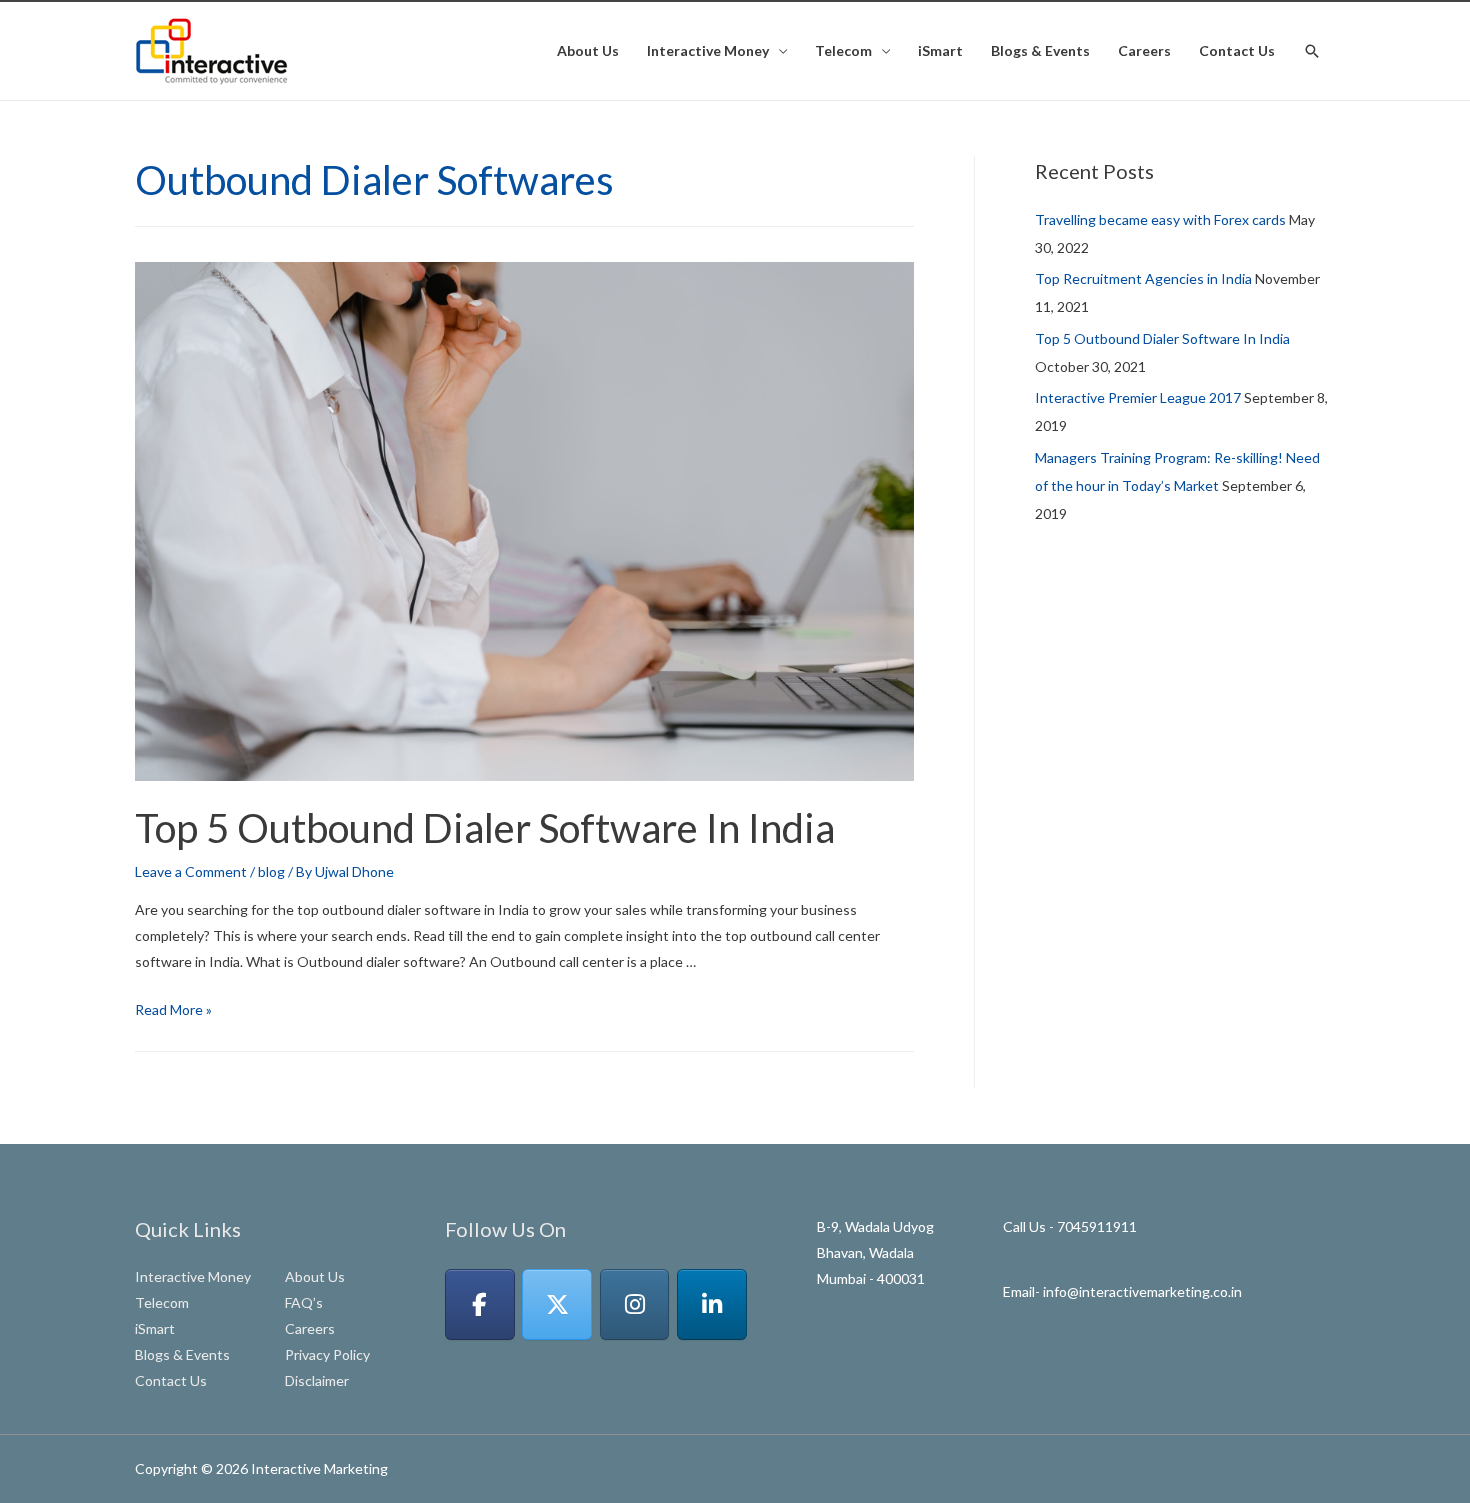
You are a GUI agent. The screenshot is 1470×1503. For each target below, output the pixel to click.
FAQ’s (304, 1302)
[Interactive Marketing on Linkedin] (712, 1305)
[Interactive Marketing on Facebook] (480, 1305)
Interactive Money (708, 50)
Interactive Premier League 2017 (1138, 397)
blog (271, 871)
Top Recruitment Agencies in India (1143, 278)
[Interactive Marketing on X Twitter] (557, 1305)
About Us (588, 50)
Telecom (843, 50)
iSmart (940, 50)
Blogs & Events (1040, 50)
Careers (1144, 50)
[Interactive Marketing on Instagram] (635, 1305)
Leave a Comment (191, 871)
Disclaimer (317, 1380)
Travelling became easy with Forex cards (1160, 219)
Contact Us (1237, 50)
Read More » (173, 1009)
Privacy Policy (327, 1354)
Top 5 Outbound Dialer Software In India (485, 828)
